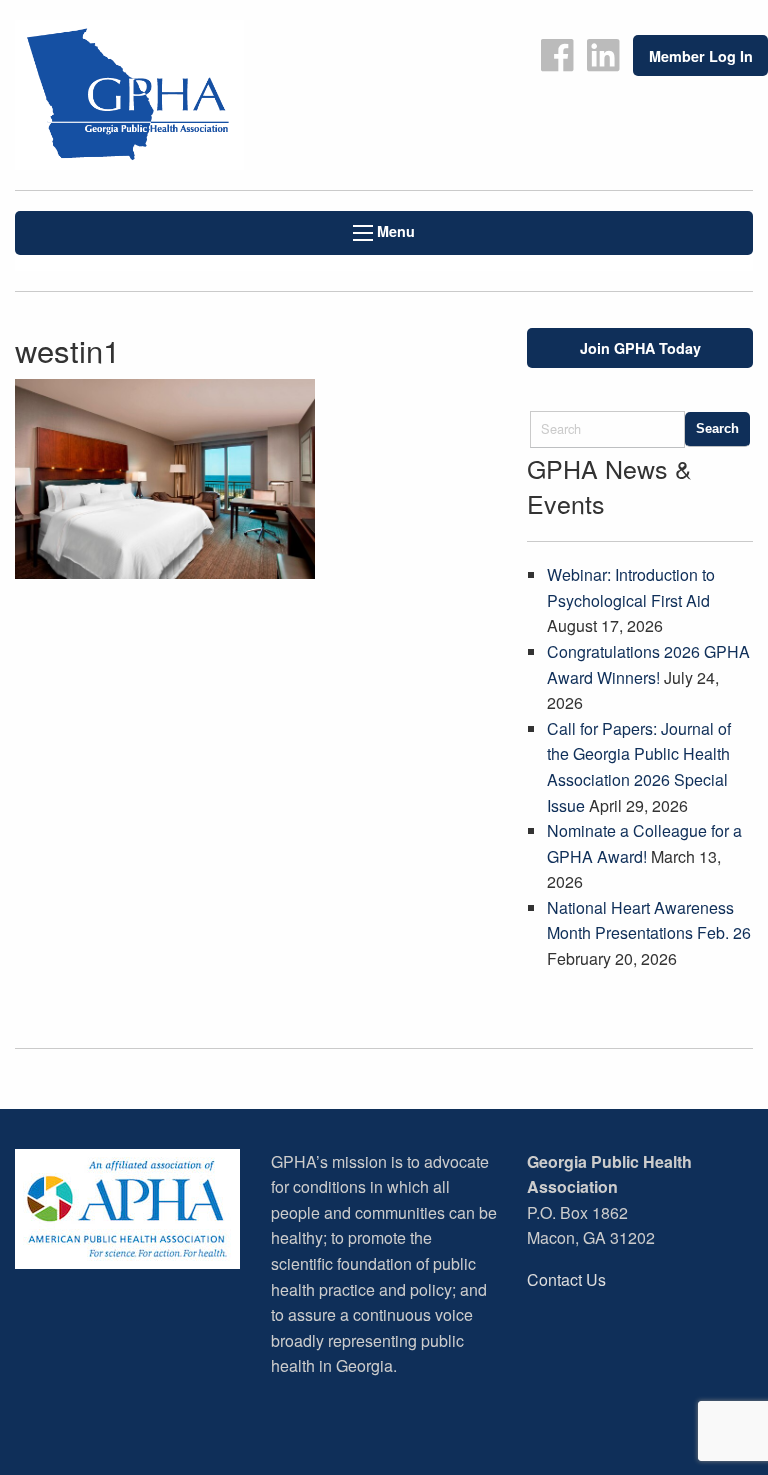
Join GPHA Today (640, 348)
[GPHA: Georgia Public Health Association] (192, 95)
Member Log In (701, 56)
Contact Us (566, 1279)
